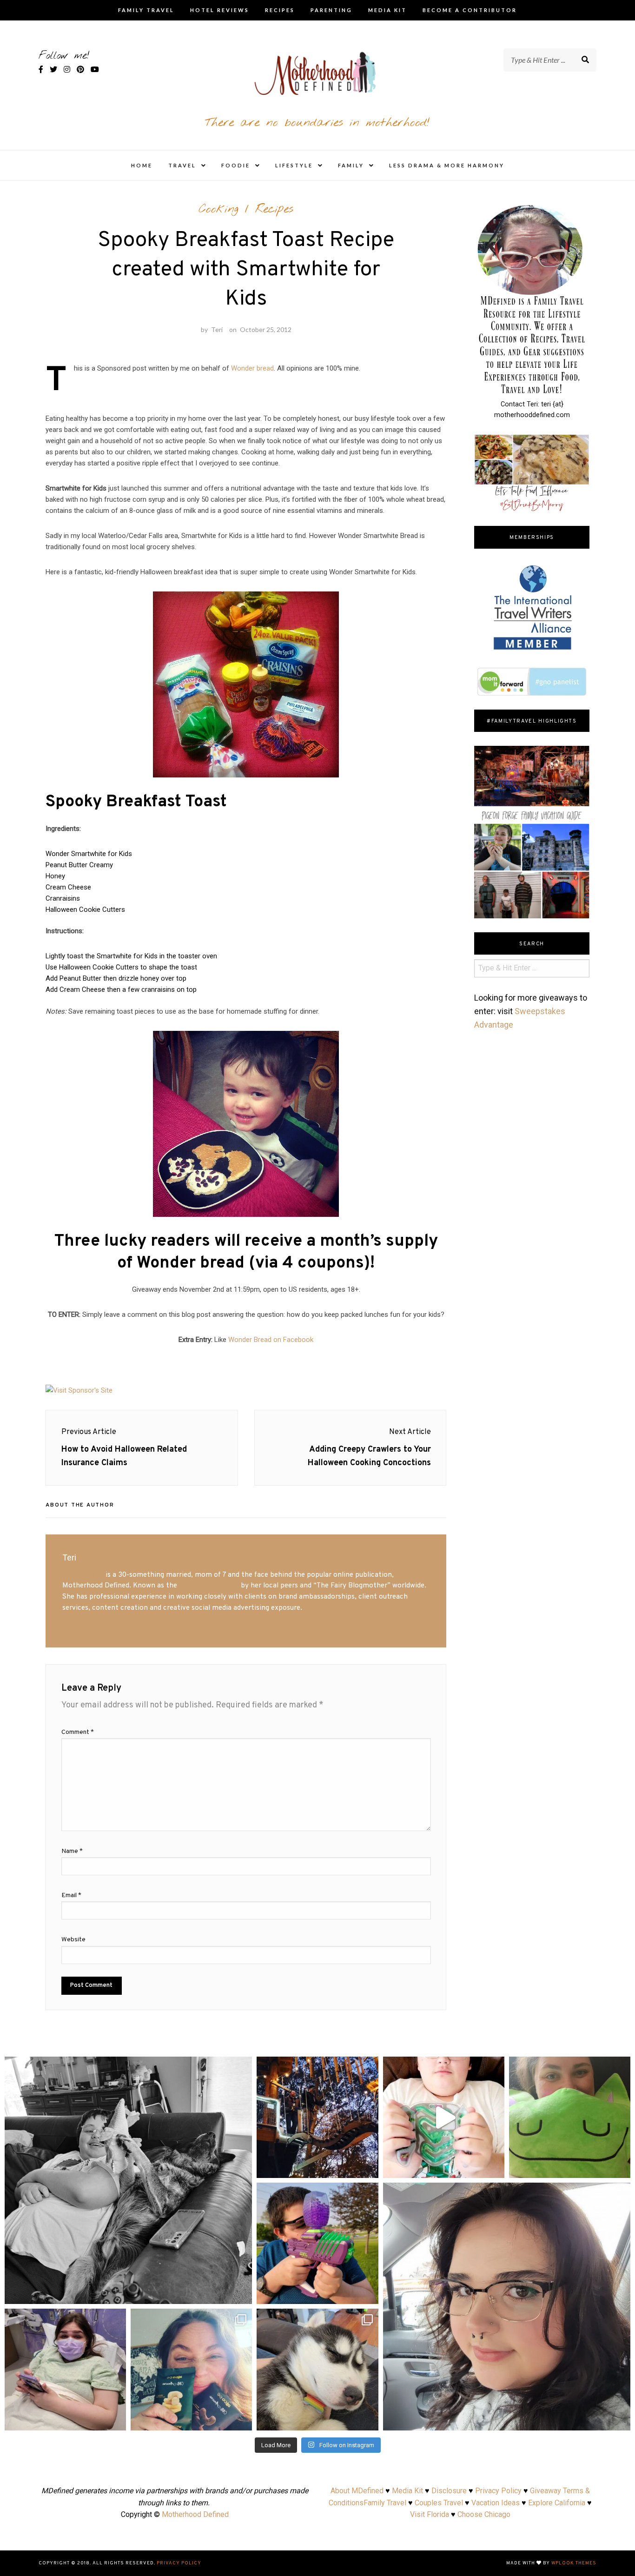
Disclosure (449, 2491)
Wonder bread (252, 368)
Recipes (280, 10)
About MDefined (357, 2491)
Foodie (236, 165)
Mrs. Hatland (83, 1575)
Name (72, 1851)
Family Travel (146, 10)
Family (351, 165)
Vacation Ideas (496, 2503)
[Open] (128, 2180)
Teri (217, 329)
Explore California (557, 2503)
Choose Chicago (484, 2514)
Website (73, 1940)
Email (71, 1895)
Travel (182, 165)
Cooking (218, 209)
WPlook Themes (574, 2563)
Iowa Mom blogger (209, 1586)
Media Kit (387, 10)
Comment (78, 1732)
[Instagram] (240, 2293)
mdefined (128, 2066)
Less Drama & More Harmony (447, 165)
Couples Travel (439, 2503)
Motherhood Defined (195, 2514)
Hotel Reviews (220, 10)
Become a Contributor (470, 10)
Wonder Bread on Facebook (271, 1340)
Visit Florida (430, 2514)
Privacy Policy (498, 2491)
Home (142, 165)
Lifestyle (294, 165)
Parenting (331, 10)
